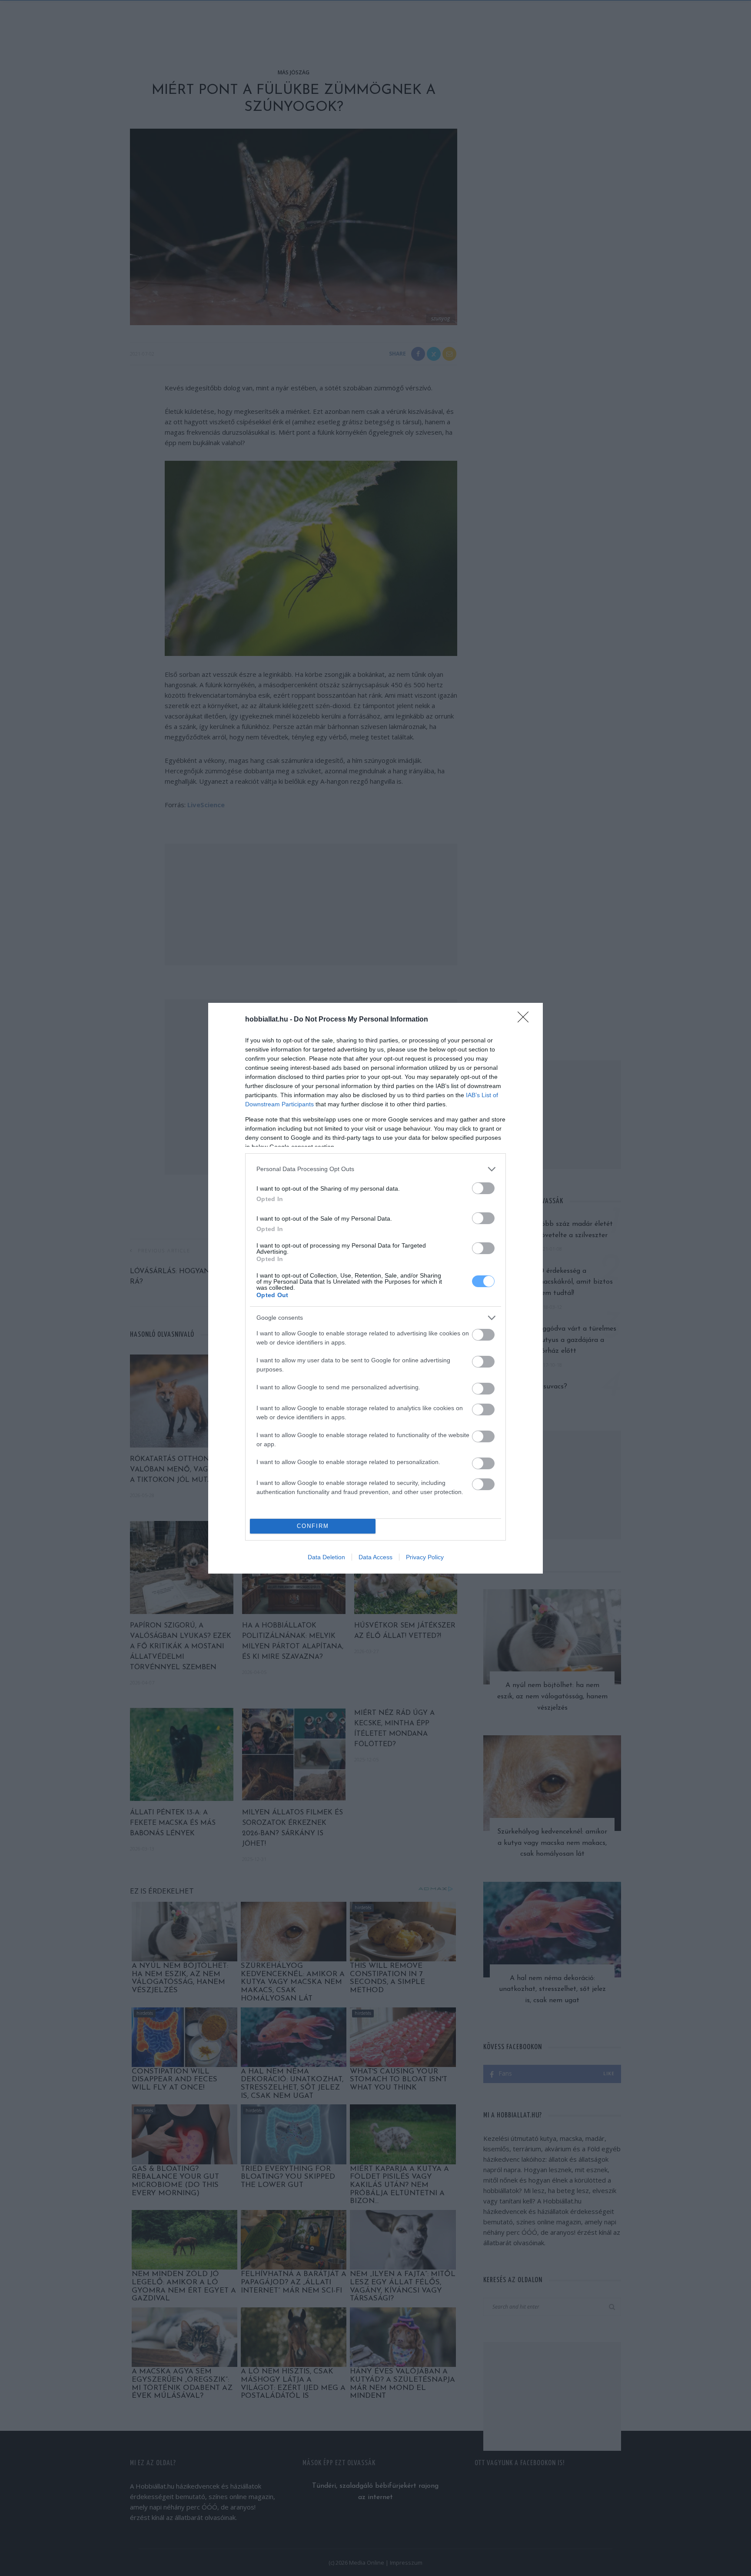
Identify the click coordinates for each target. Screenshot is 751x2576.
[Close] (526, 1020)
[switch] (483, 1188)
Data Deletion (326, 1557)
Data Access (375, 1557)
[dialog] (375, 1288)
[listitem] (375, 1169)
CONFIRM (313, 1526)
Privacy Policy (425, 1557)
